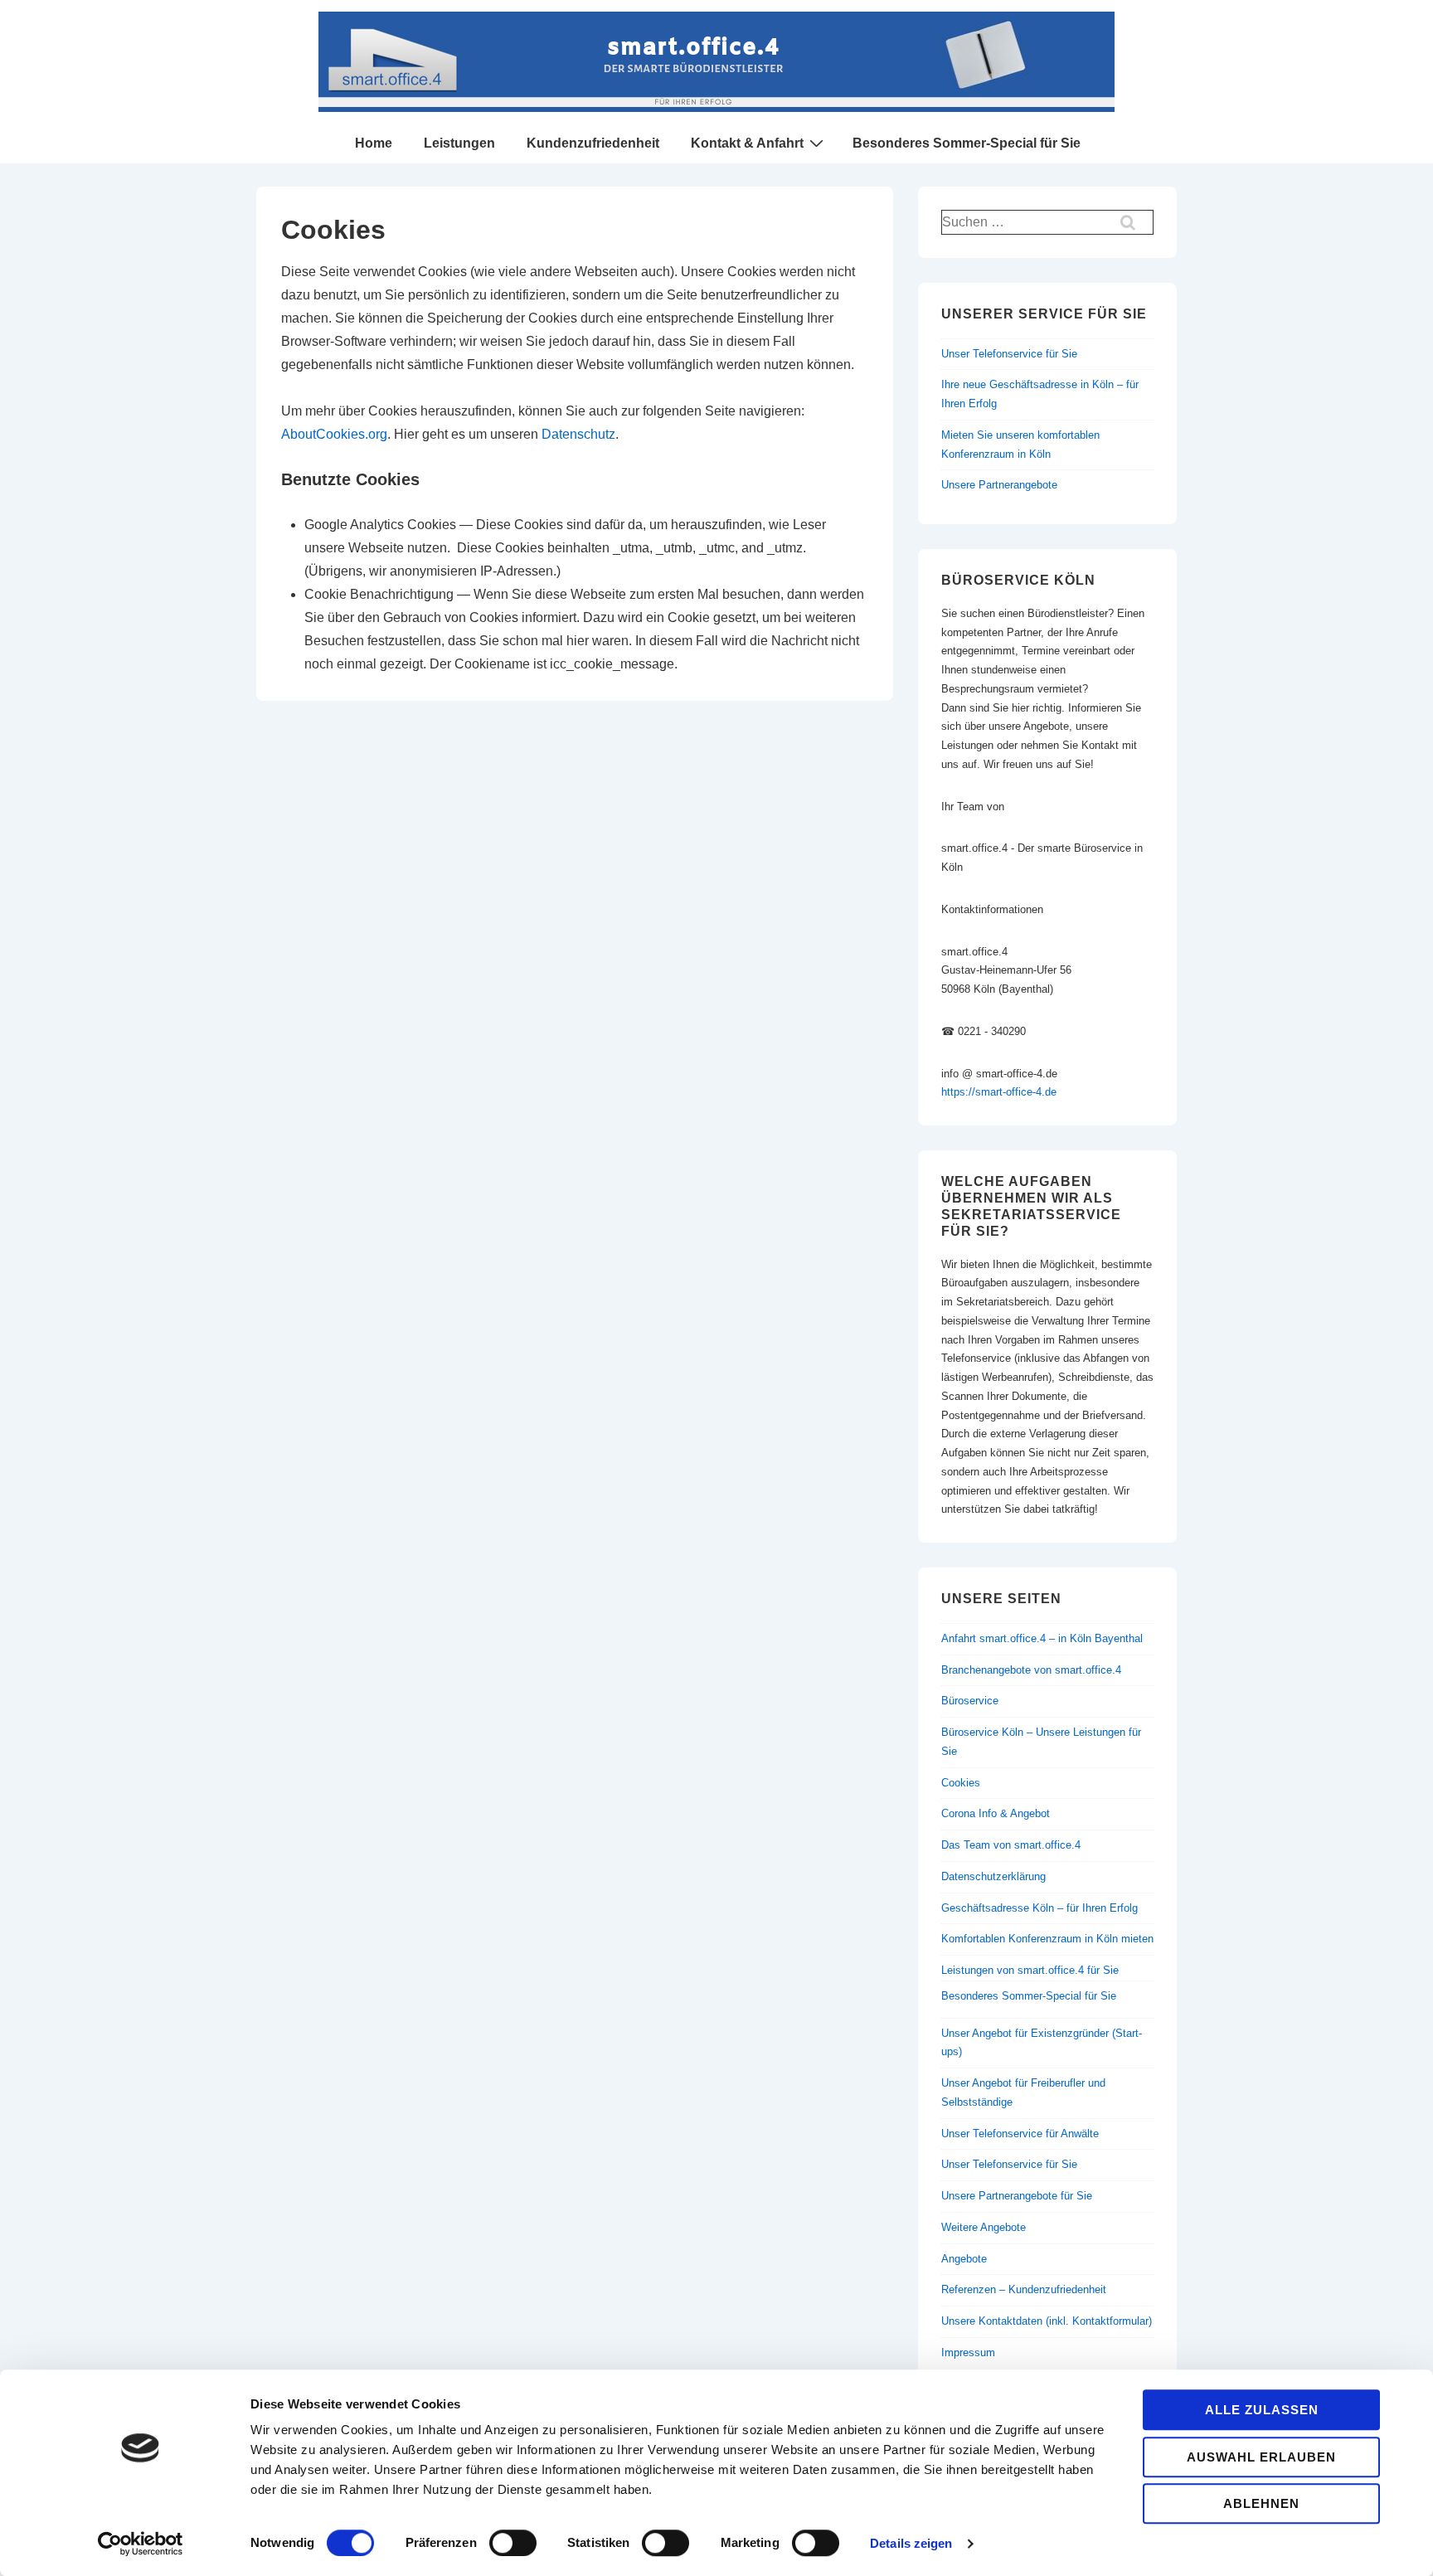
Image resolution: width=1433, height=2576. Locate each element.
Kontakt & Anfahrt (747, 143)
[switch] (513, 2543)
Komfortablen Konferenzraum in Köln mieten (1047, 1939)
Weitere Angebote (984, 2227)
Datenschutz (578, 434)
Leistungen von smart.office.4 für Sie (1030, 1970)
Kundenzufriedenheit (593, 143)
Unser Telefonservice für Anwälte (1020, 2134)
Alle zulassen (1262, 2410)
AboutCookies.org (334, 434)
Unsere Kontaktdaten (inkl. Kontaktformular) (1047, 2321)
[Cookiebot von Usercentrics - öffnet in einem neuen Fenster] (141, 2544)
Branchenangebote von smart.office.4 (1031, 1670)
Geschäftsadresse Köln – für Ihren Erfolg (1040, 1908)
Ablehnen (1261, 2503)
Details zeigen (911, 2543)
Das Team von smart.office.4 (1011, 1845)
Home (374, 143)
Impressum (968, 2352)
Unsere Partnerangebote (999, 485)
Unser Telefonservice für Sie (1009, 354)
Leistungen (459, 143)
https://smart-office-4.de (999, 1092)
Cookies (961, 1783)
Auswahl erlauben (1261, 2457)
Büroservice (970, 1701)
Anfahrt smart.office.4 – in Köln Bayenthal (1042, 1638)
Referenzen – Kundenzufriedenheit (1024, 2289)
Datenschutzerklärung (993, 1876)
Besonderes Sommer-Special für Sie (967, 143)
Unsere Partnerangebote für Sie (1017, 2196)
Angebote (964, 2259)
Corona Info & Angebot (996, 1813)
